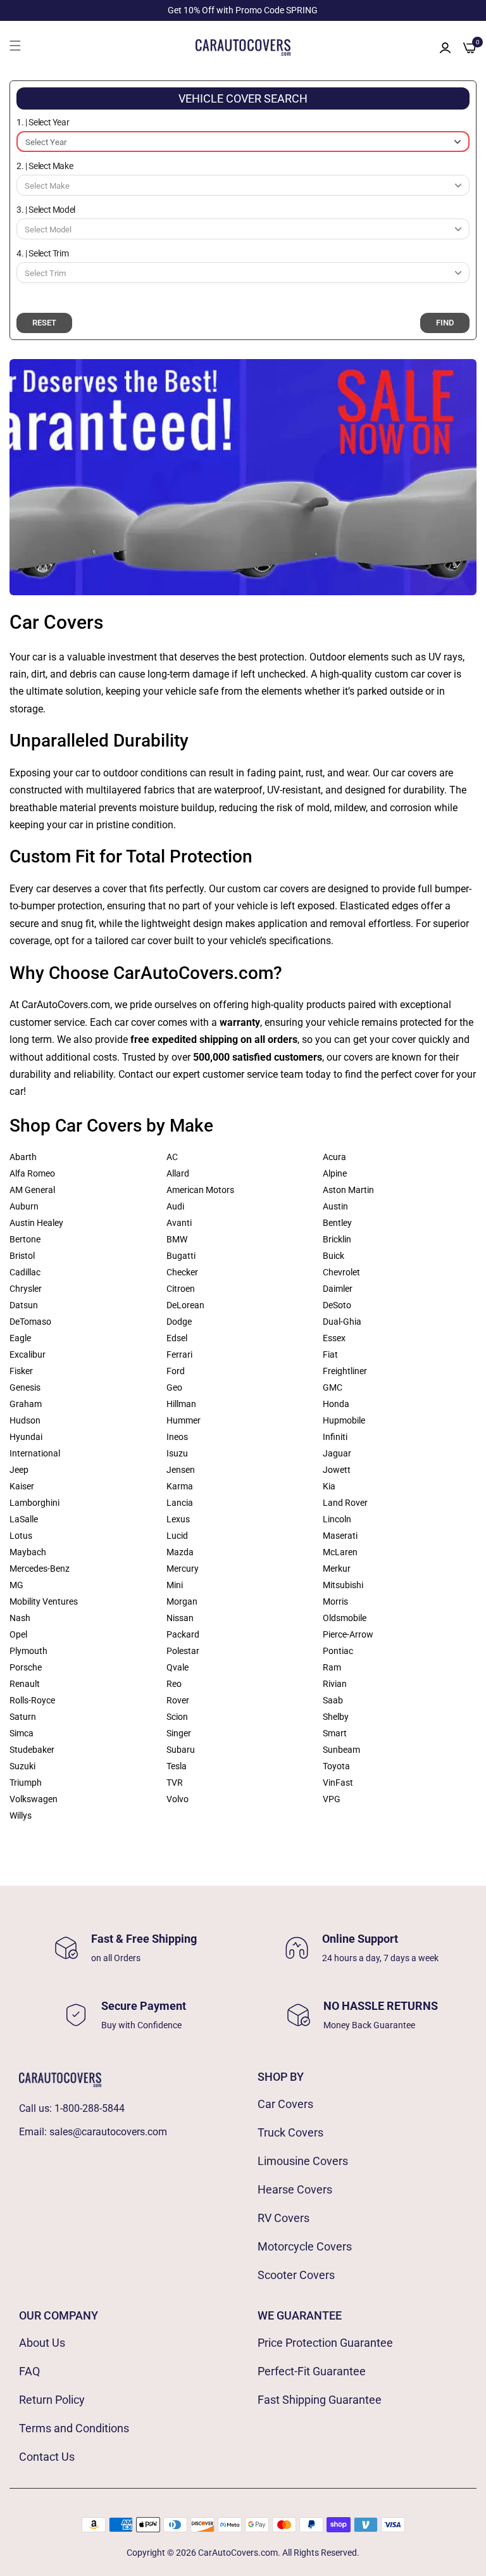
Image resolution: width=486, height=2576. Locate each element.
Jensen (181, 1470)
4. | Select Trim (42, 253)
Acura (334, 1157)
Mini (175, 1585)
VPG (332, 1799)
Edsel (177, 1338)
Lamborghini (34, 1503)
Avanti (179, 1223)
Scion (177, 1717)
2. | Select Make (45, 166)
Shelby (336, 1717)
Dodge (179, 1322)
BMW (177, 1239)
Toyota (336, 1766)
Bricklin (337, 1239)
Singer (179, 1733)
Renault (25, 1684)
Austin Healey (36, 1223)
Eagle (20, 1338)
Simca (22, 1733)
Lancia (180, 1503)
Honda (336, 1404)
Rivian (335, 1684)
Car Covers (285, 2104)
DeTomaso (30, 1322)
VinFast (338, 1783)
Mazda (180, 1552)
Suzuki (22, 1766)
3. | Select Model (46, 210)
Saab (333, 1700)
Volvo (178, 1799)
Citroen (181, 1289)
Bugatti (181, 1256)
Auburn (24, 1206)
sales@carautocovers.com (108, 2132)
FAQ (29, 2371)
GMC (333, 1387)
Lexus (178, 1519)
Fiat (330, 1354)
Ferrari (179, 1354)
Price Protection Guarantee (325, 2343)
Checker (182, 1272)
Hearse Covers (295, 2189)
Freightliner (345, 1371)
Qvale (178, 1667)
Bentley (337, 1223)
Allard (178, 1173)
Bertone (25, 1239)
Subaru (181, 1750)
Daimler (338, 1289)
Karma (180, 1486)
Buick (333, 1256)
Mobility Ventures (44, 1601)
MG (16, 1585)
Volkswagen (34, 1799)
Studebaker (32, 1750)
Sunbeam (341, 1750)
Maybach (28, 1552)
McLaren (340, 1552)
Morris (335, 1601)
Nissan (180, 1618)
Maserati (340, 1536)
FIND (445, 323)
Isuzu (177, 1453)
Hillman (181, 1404)
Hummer (184, 1420)
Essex (334, 1338)
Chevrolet (341, 1272)
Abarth (23, 1157)
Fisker (21, 1371)
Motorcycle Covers (305, 2246)
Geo (174, 1387)
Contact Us (47, 2457)
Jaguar (337, 1453)
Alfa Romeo (32, 1173)
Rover (178, 1700)
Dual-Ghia (342, 1322)
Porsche (26, 1667)
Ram (332, 1667)
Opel (18, 1634)
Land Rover (345, 1503)
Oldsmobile (345, 1618)
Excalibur (28, 1354)
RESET (44, 323)
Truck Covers (290, 2132)
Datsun (24, 1305)
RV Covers (283, 2218)
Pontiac (338, 1651)
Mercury (183, 1569)
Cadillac (25, 1272)
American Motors (200, 1190)
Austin (335, 1206)
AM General (32, 1190)
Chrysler (26, 1289)
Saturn (23, 1717)
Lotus (21, 1536)
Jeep (19, 1470)
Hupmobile (344, 1420)
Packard (183, 1634)
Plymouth (28, 1651)
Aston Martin (348, 1190)
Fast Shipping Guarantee (320, 2400)
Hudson (25, 1420)
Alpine (335, 1173)
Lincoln (337, 1519)
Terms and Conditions (74, 2428)
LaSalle (24, 1519)
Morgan (182, 1601)
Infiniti (335, 1437)
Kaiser (22, 1486)
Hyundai (26, 1437)
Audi (175, 1206)
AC (172, 1157)
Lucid (177, 1536)
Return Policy (52, 2400)
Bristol (22, 1256)
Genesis (25, 1387)
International (35, 1453)
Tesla (177, 1766)
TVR (175, 1783)
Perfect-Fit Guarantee (312, 2371)
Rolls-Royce (32, 1700)
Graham (26, 1404)
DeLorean (185, 1305)
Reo (174, 1684)
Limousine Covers (303, 2161)
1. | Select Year (43, 122)
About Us (42, 2343)
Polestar (183, 1651)
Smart (335, 1733)
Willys (21, 1815)
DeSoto (337, 1305)
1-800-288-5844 (90, 2108)
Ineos (177, 1437)
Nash (20, 1618)
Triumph (26, 1783)
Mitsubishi (343, 1585)
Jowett (337, 1470)
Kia (329, 1486)
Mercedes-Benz (40, 1569)
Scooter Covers (296, 2275)
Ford (176, 1371)
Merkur (337, 1569)
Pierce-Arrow (348, 1634)
